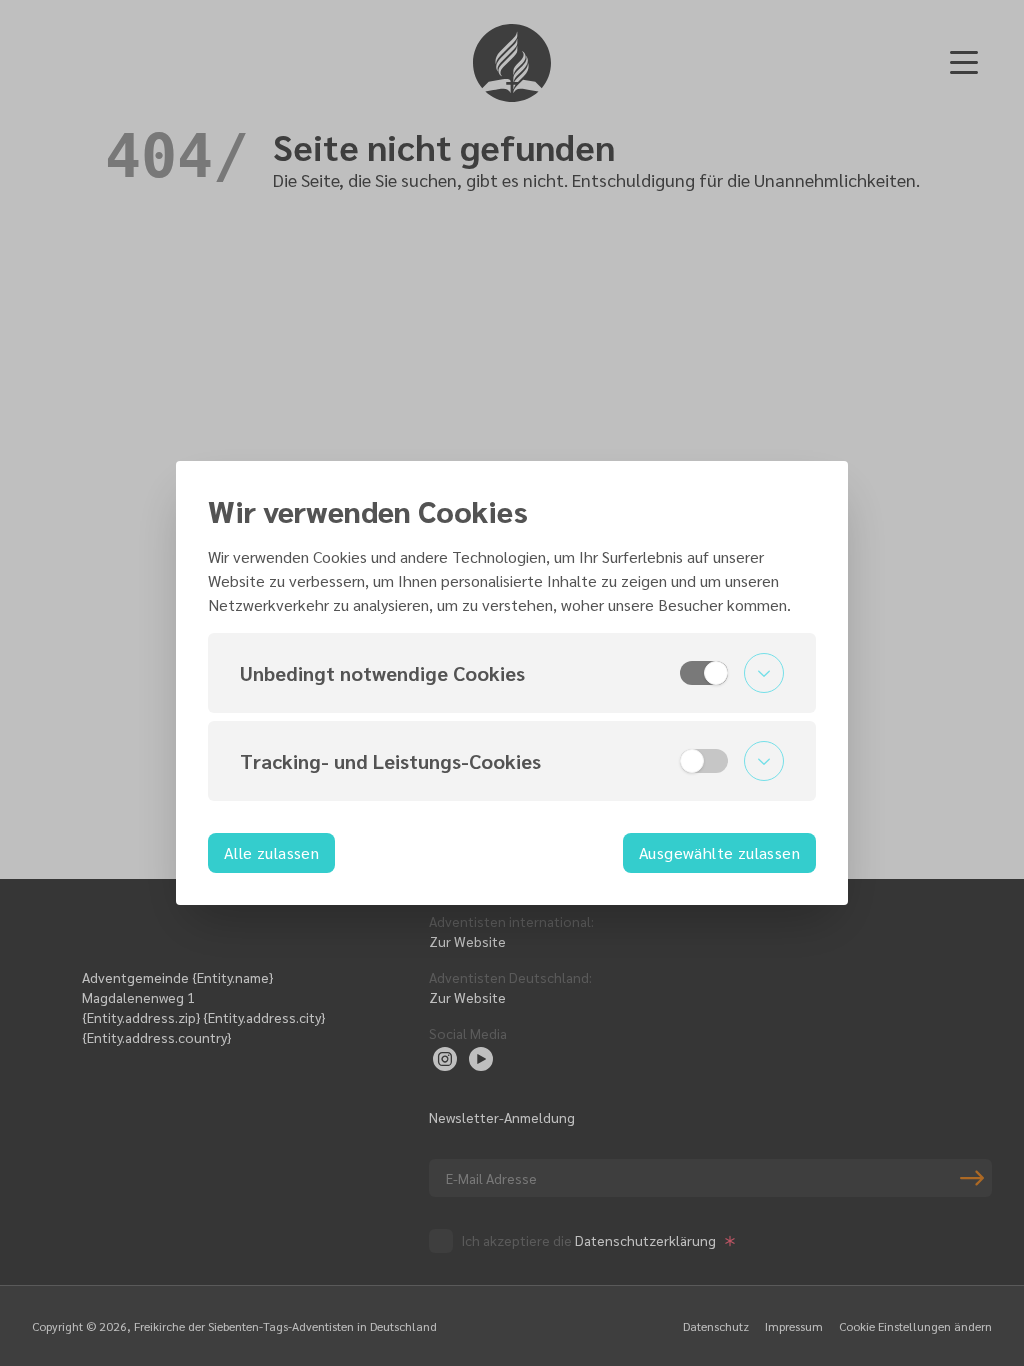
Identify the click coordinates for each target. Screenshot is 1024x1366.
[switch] (704, 673)
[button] (512, 673)
